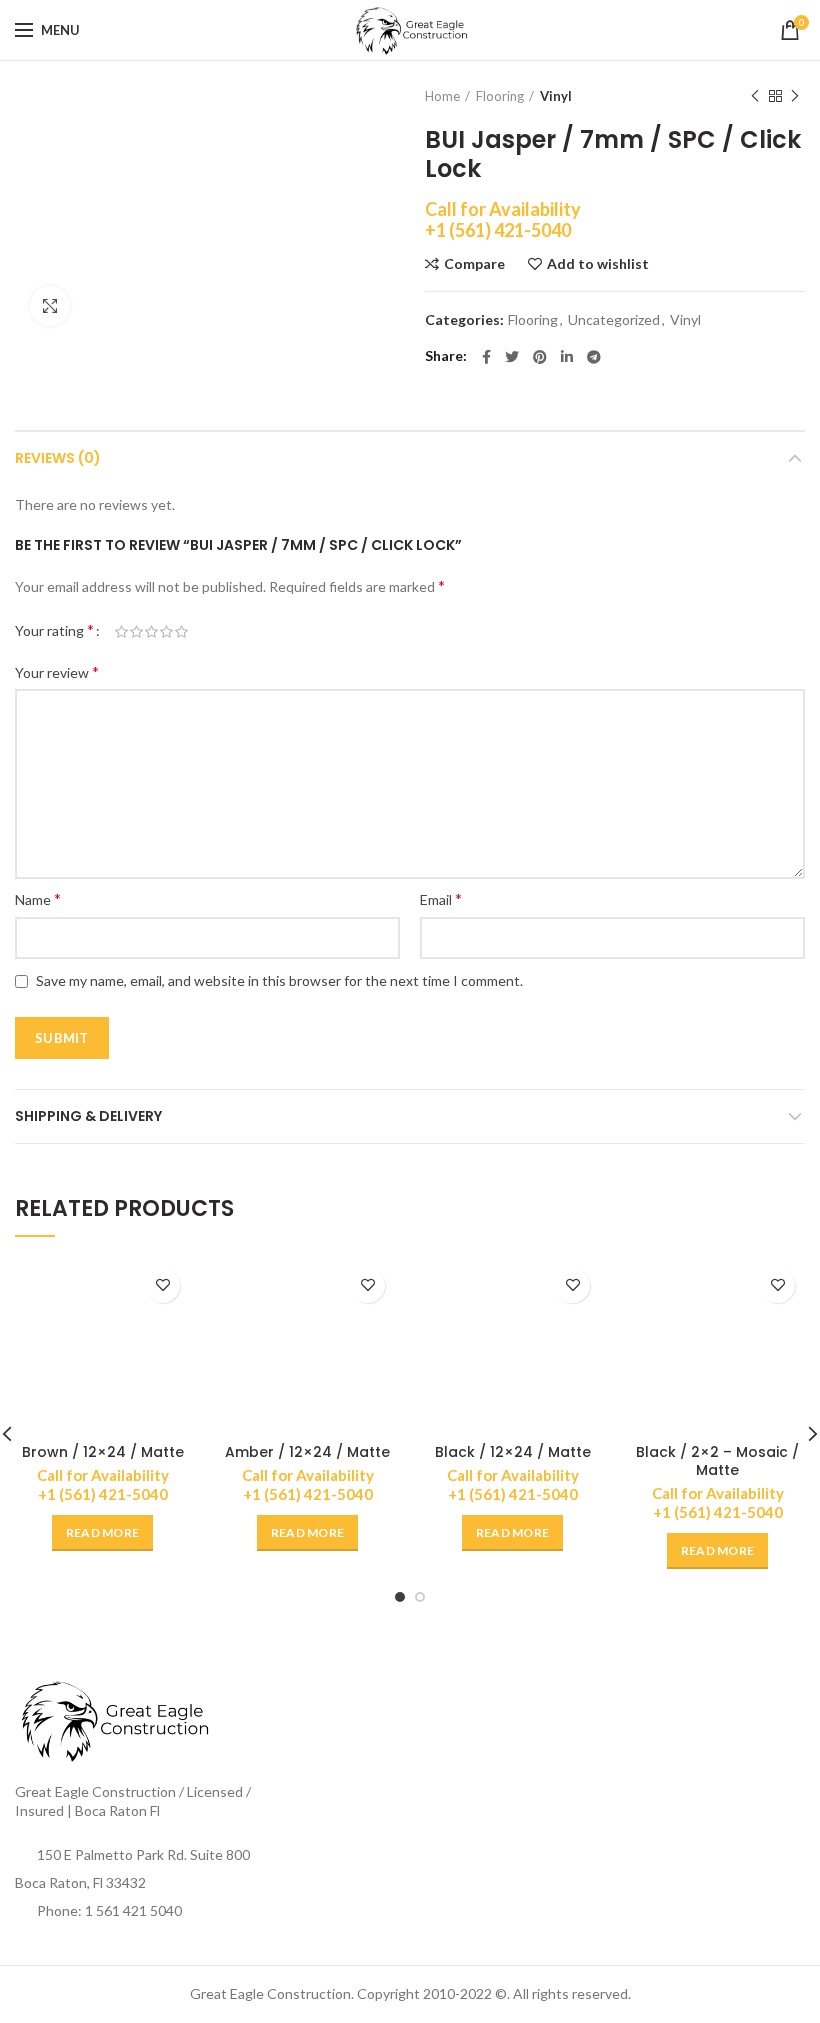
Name (38, 898)
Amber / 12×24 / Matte (307, 1452)
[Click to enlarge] (50, 306)
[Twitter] (512, 357)
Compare (474, 264)
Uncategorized (614, 320)
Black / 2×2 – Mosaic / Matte (717, 1461)
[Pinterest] (540, 357)
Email (441, 898)
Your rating (54, 629)
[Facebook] (486, 357)
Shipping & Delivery (88, 1116)
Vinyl (556, 96)
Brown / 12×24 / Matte (103, 1452)
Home (442, 96)
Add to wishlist (598, 264)
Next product (795, 96)
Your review (57, 671)
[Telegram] (594, 357)
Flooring (500, 96)
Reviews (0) (58, 458)
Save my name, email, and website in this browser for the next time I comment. (279, 980)
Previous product (755, 96)
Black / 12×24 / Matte (513, 1452)
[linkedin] (567, 357)
